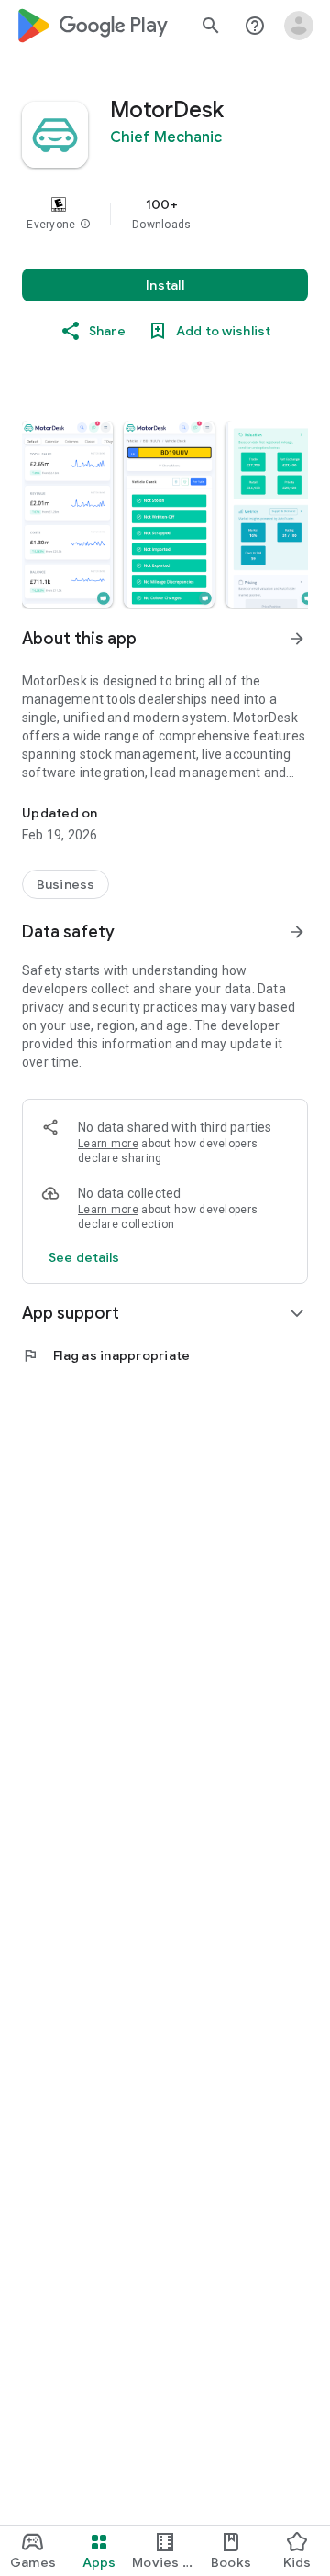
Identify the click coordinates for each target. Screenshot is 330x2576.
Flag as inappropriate (106, 1355)
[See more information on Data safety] (297, 932)
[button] (85, 225)
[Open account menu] (299, 26)
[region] (165, 214)
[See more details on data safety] (84, 1257)
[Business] (66, 884)
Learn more (108, 1144)
